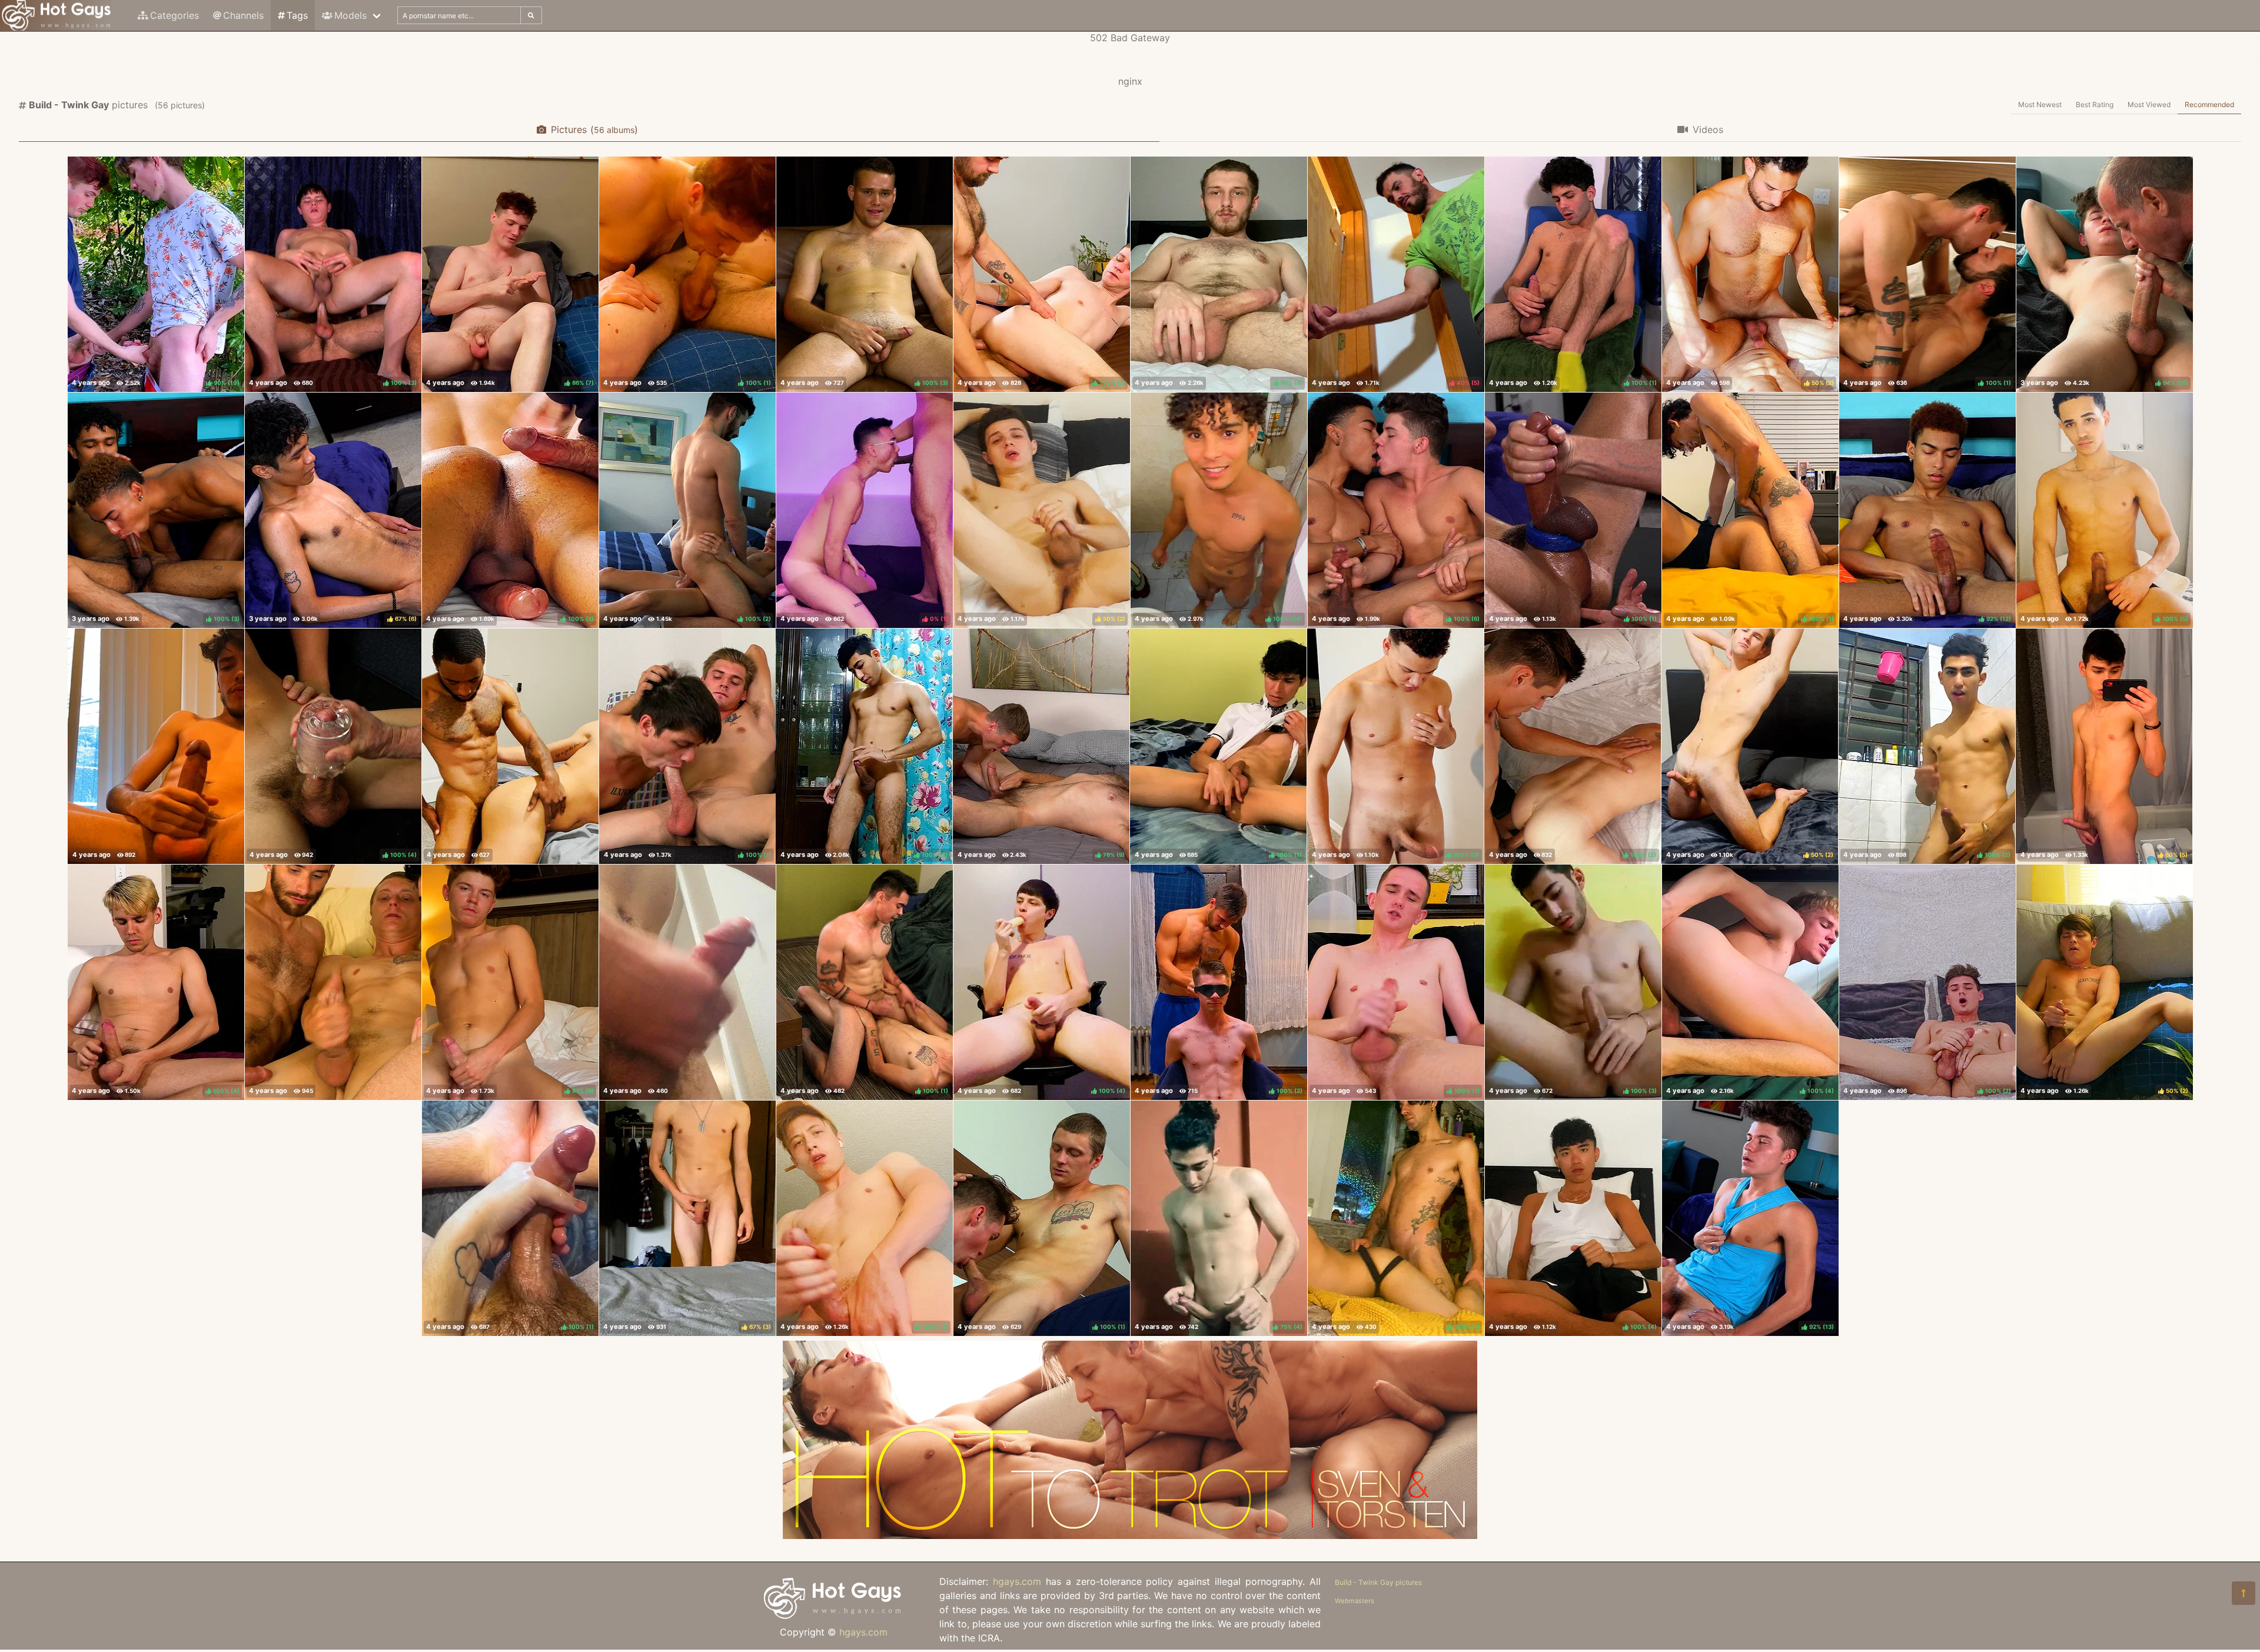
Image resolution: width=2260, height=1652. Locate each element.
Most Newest (2040, 104)
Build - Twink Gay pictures (1378, 1582)
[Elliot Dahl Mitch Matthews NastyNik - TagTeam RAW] (333, 982)
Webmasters (1355, 1601)
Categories (175, 15)
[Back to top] (2244, 1593)
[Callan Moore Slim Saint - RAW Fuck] (510, 746)
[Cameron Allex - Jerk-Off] (687, 982)
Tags (297, 15)
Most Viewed (2149, 104)
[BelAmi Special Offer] (1130, 1535)
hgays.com (863, 1632)
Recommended (2209, 104)
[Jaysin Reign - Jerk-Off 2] (156, 746)
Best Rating (2095, 104)
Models (350, 15)
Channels (243, 15)
